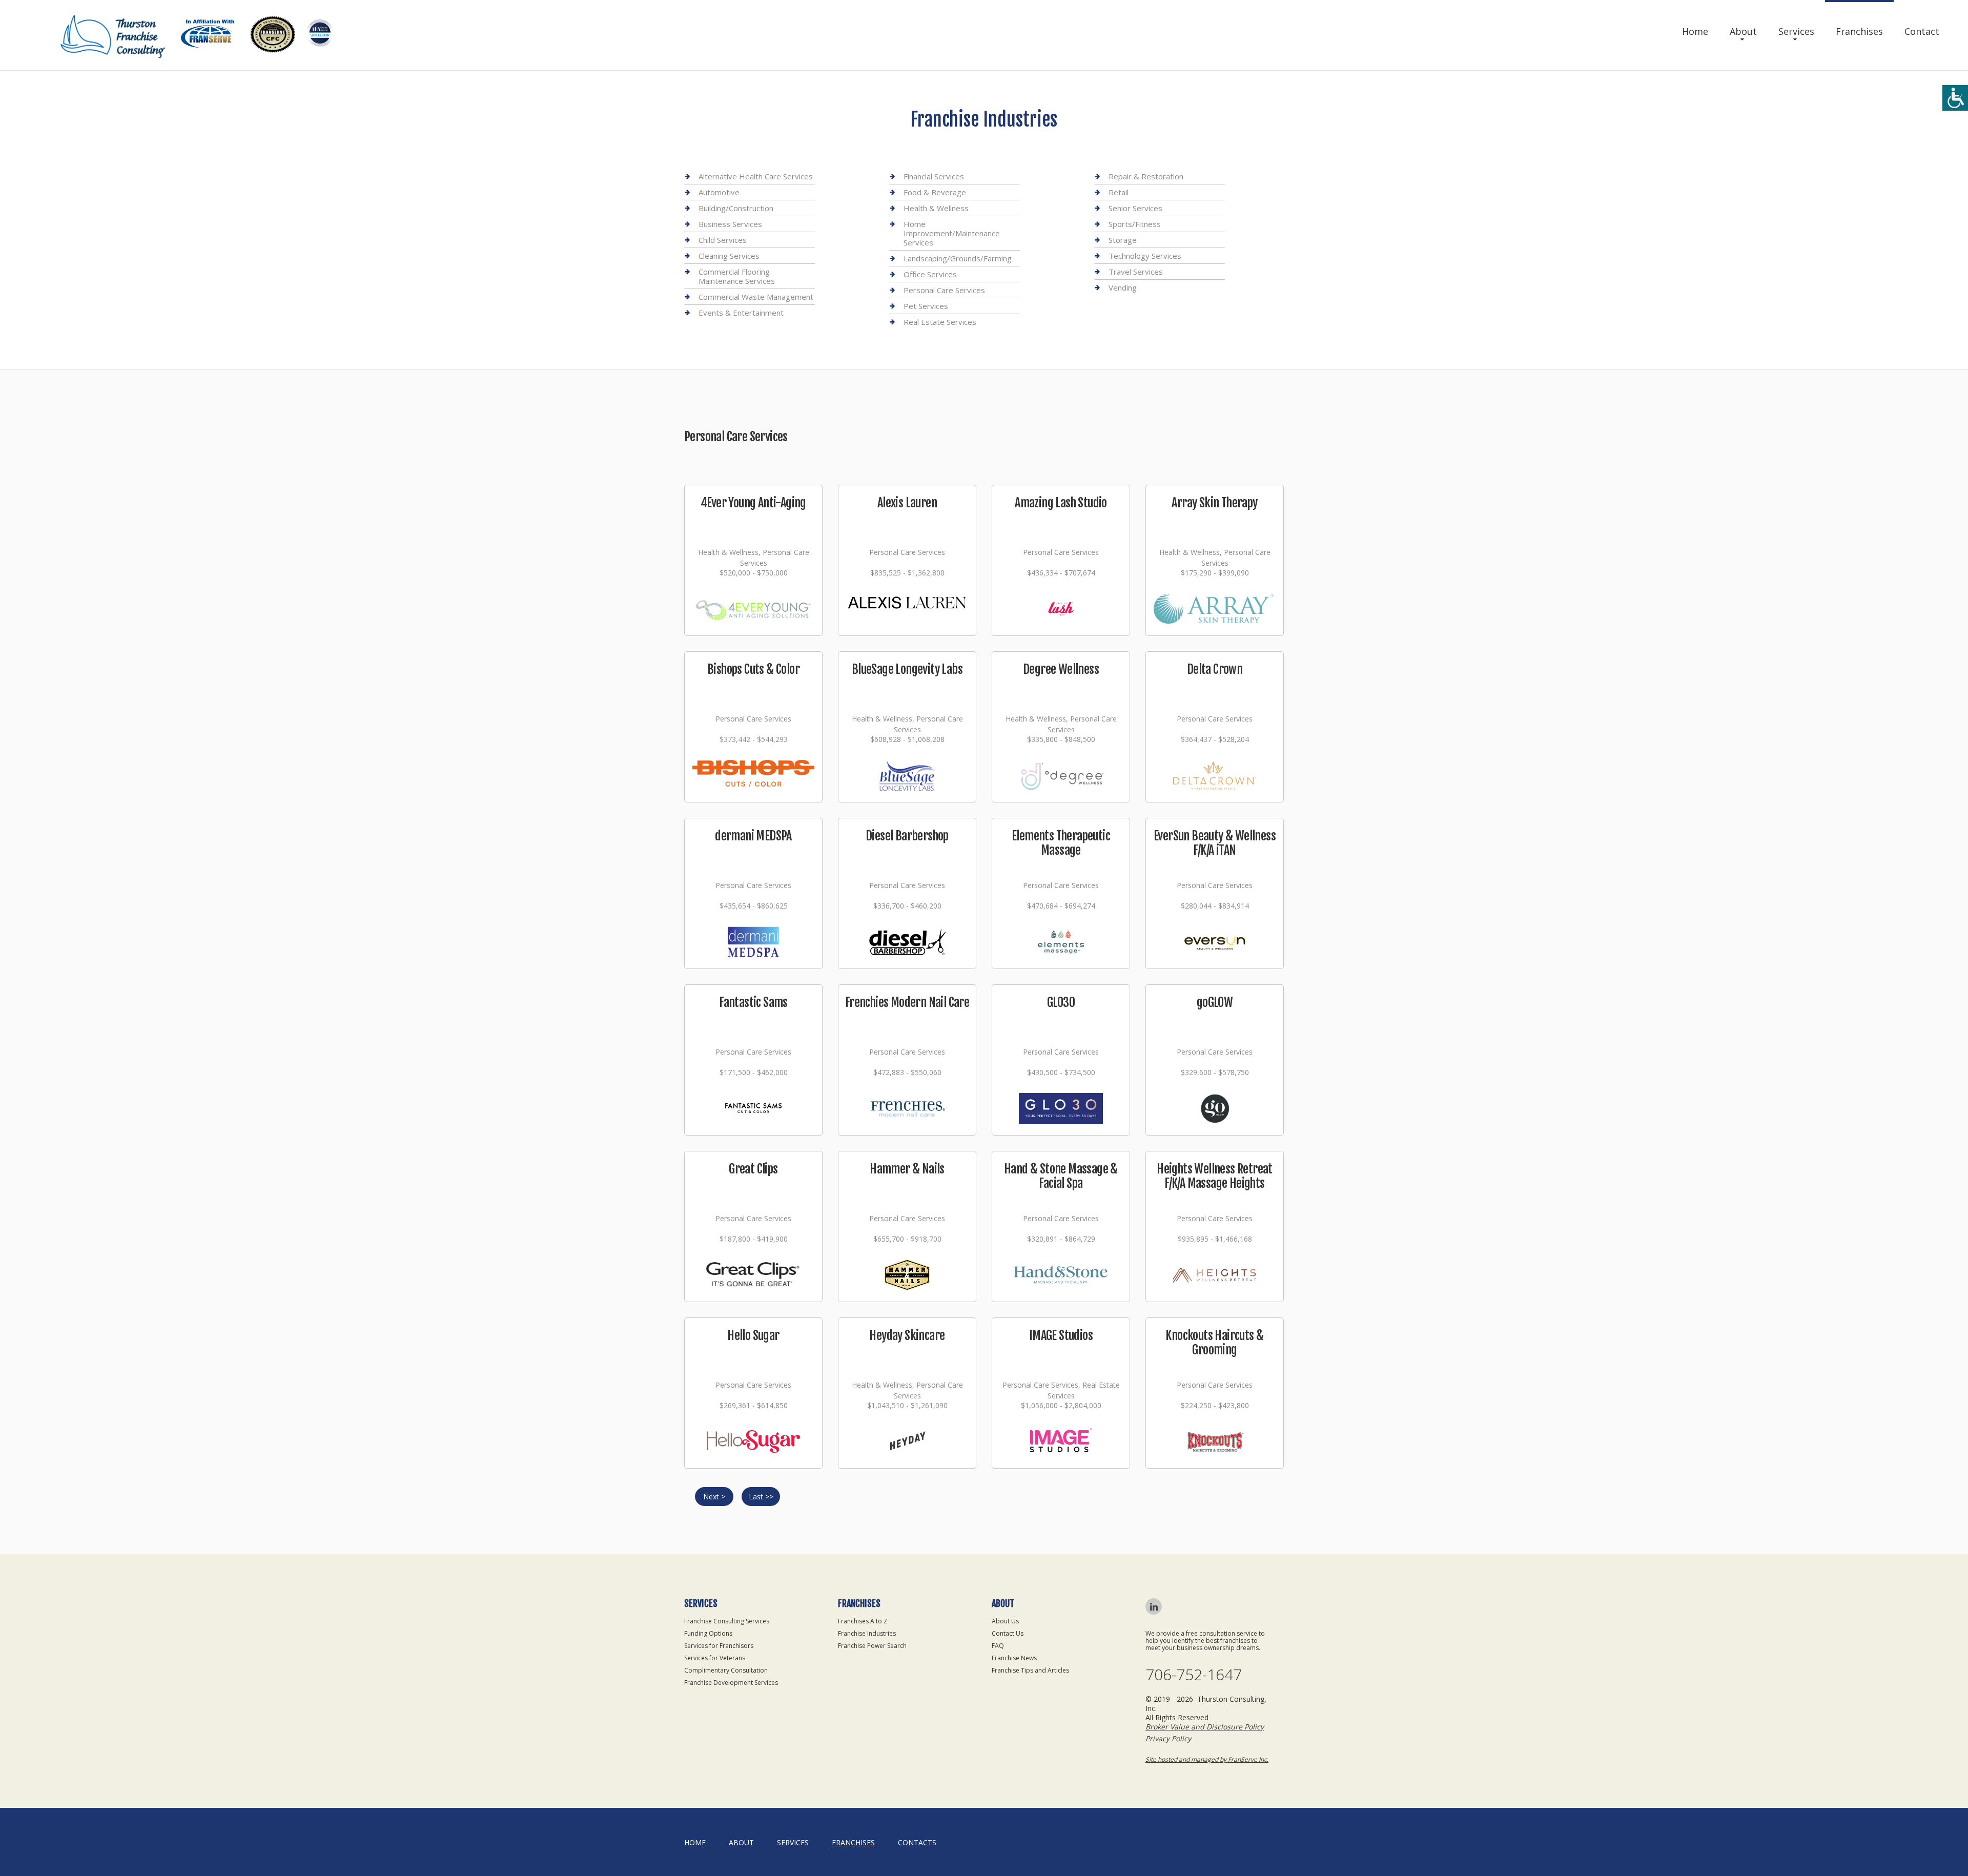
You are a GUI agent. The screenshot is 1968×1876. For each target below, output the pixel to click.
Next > (714, 1497)
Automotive (719, 192)
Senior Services (1135, 208)
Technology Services (1145, 256)
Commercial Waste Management (756, 297)
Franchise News (1014, 1658)
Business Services (730, 224)
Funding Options (708, 1633)
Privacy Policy (1168, 1738)
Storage (1123, 240)
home (695, 1842)
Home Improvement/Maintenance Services (952, 233)
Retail (1119, 192)
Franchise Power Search (872, 1646)
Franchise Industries (867, 1633)
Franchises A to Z (863, 1621)
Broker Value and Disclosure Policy (1205, 1727)
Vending (1123, 287)
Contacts (917, 1842)
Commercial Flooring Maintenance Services (737, 276)
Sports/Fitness (1135, 224)
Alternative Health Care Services (756, 177)
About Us (1005, 1621)
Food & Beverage (935, 192)
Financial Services (934, 177)
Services (1796, 31)
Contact (1922, 31)
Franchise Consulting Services (727, 1621)
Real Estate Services (940, 322)
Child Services (723, 240)
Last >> (761, 1497)
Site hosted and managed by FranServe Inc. (1207, 1759)
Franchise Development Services (731, 1683)
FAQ (998, 1646)
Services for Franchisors (719, 1646)
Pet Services (926, 306)
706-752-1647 (1194, 1675)
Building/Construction (736, 208)
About (1743, 31)
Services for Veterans (715, 1658)
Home (1695, 31)
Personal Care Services (944, 290)
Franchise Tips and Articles (1030, 1670)
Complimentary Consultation (726, 1670)
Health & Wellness (936, 208)
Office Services (930, 274)
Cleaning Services (729, 256)
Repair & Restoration (1146, 177)
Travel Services (1136, 272)
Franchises (1859, 31)
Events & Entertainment (741, 313)
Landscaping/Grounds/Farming (958, 258)
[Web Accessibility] (1955, 98)
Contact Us (1008, 1633)
